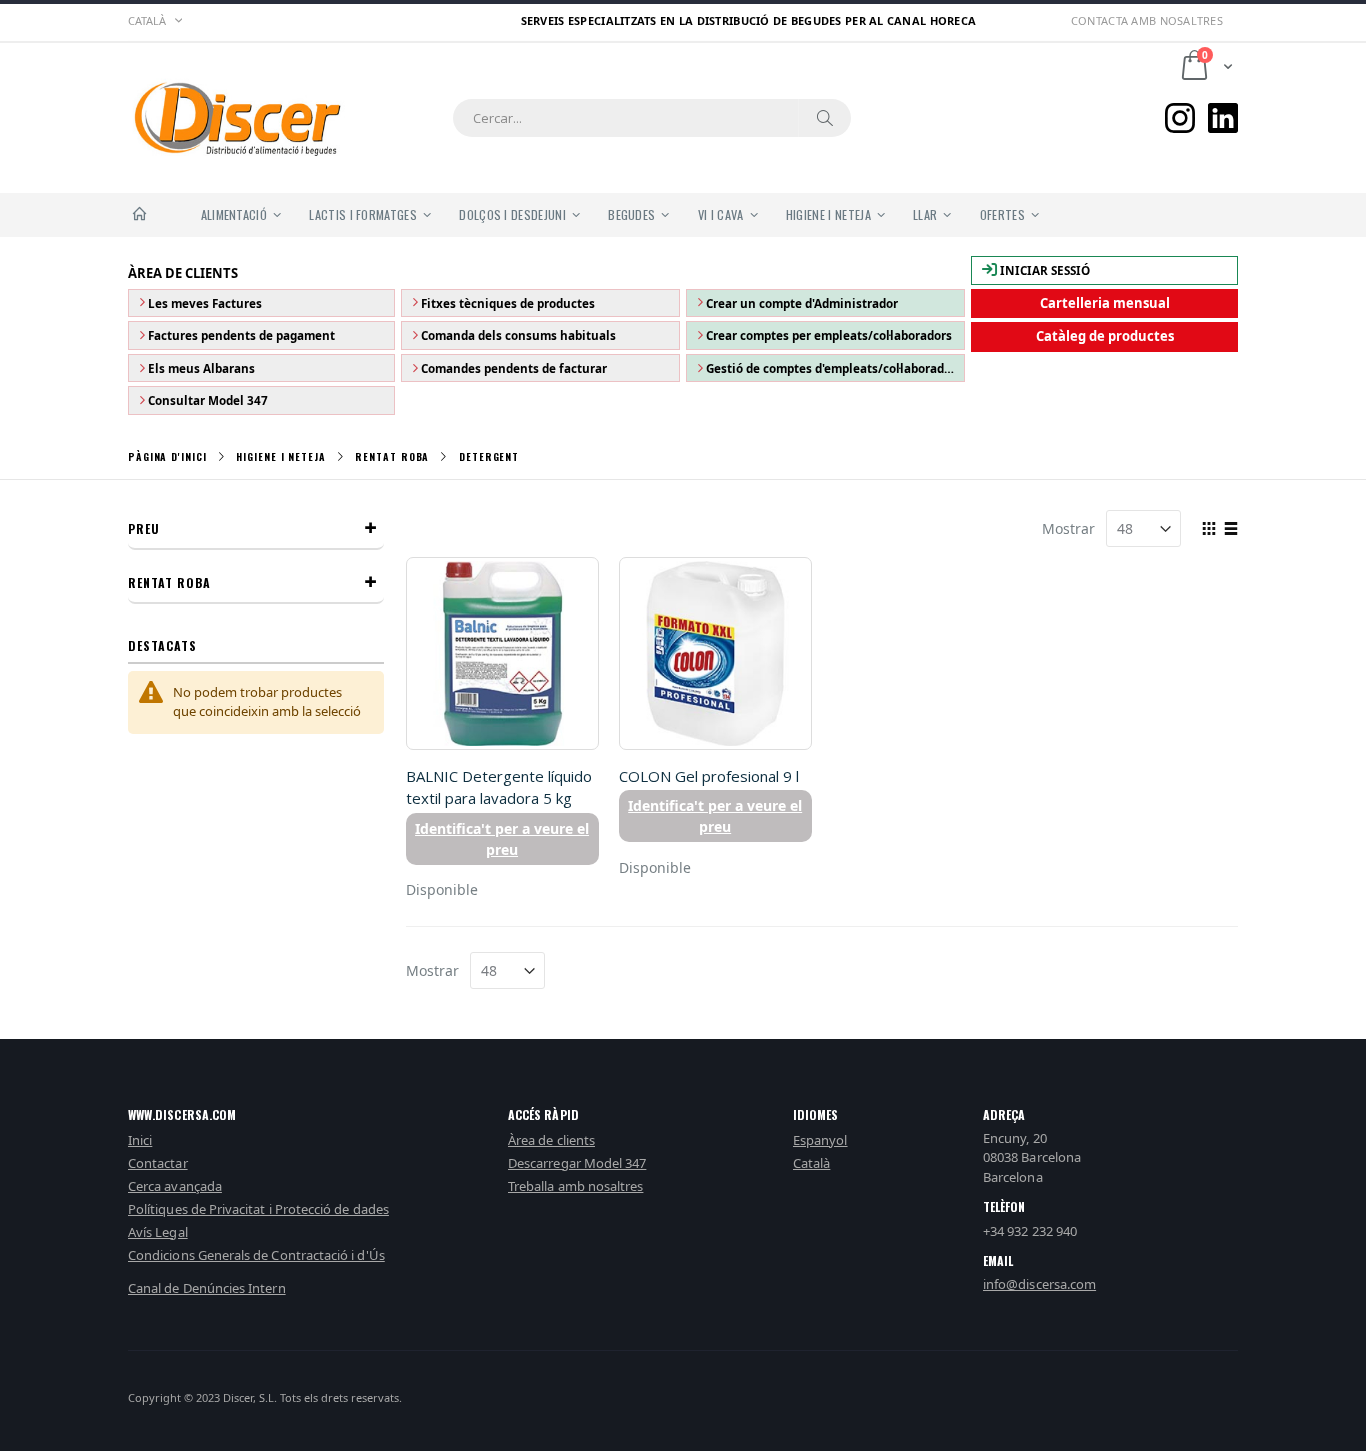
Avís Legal (158, 1232)
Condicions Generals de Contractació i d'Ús (256, 1255)
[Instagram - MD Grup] (1180, 118)
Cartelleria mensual (1105, 303)
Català (811, 1163)
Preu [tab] (144, 528)
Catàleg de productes (1105, 336)
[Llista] (1230, 530)
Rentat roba (392, 457)
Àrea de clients (551, 1140)
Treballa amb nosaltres (575, 1186)
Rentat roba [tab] (169, 582)
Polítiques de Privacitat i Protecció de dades (258, 1209)
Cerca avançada (175, 1186)
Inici (140, 1140)
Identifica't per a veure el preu (502, 839)
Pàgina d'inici (167, 456)
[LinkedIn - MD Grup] (1223, 118)
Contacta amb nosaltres (1147, 20)
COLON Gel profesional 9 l (709, 776)
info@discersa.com (1039, 1284)
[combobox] (652, 118)
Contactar (158, 1163)
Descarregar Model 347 (577, 1163)
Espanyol (820, 1140)
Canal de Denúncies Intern (207, 1288)
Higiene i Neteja (280, 457)
